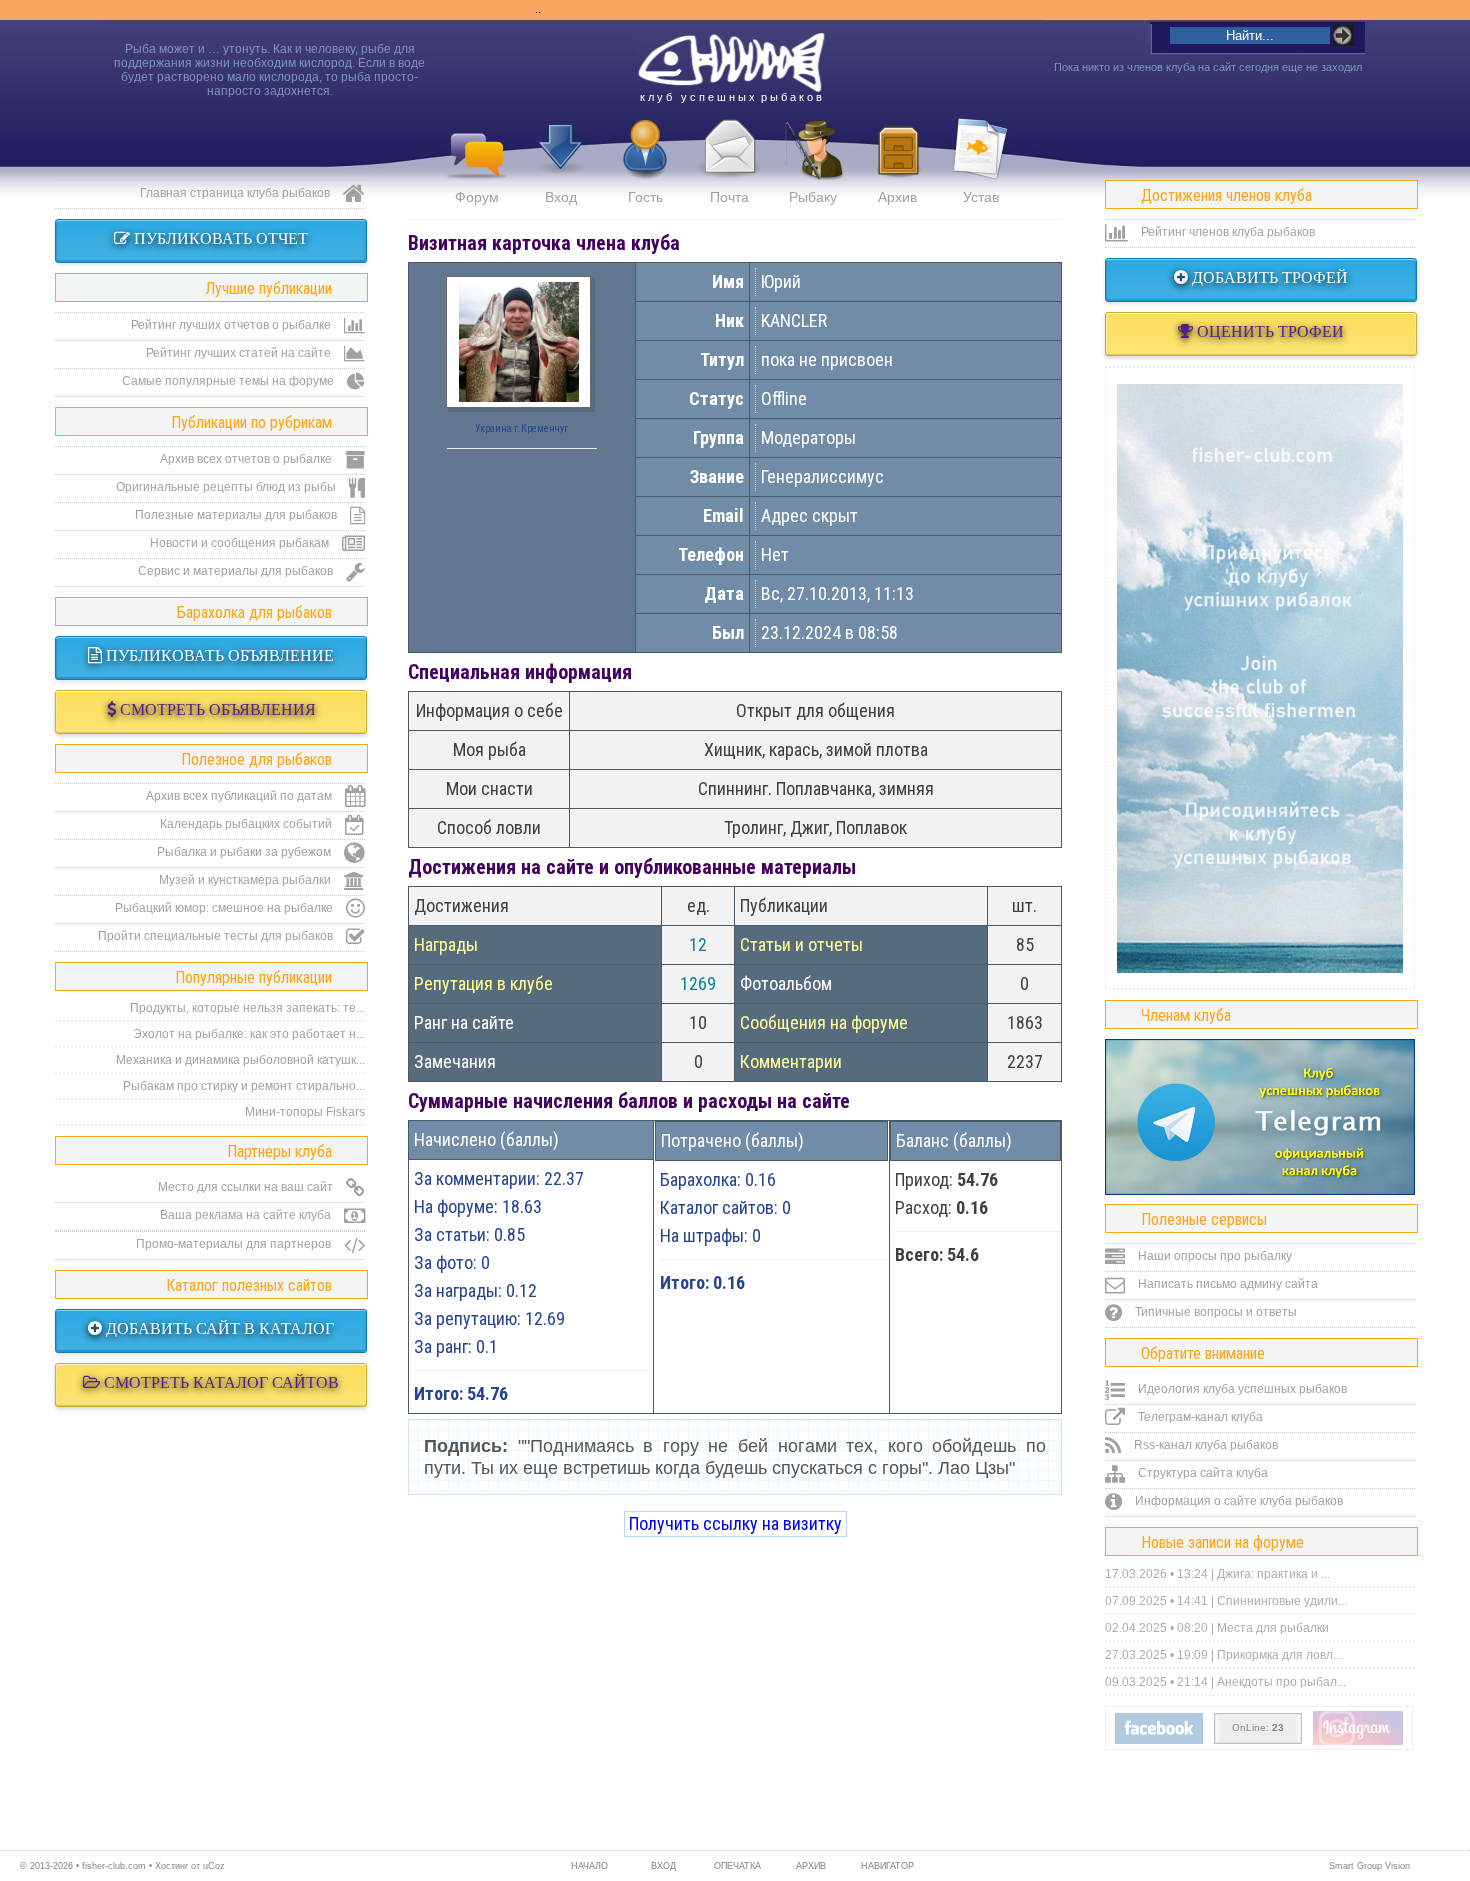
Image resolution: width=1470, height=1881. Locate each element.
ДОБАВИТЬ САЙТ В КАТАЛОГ (218, 1328)
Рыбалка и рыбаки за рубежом (245, 852)
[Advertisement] (1260, 678)
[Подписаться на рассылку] (1159, 1740)
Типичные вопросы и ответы (1214, 1312)
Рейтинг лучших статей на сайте (240, 353)
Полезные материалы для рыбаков (237, 515)
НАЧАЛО (589, 1866)
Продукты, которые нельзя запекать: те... (247, 1008)
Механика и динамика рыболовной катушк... (240, 1060)
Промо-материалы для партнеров (235, 1244)
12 (698, 944)
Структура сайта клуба (1201, 1473)
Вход (561, 197)
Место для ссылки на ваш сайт (247, 1187)
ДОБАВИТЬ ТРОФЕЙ (1268, 277)
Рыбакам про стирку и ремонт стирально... (244, 1086)
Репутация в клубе (483, 983)
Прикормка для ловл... (1279, 1655)
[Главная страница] (731, 63)
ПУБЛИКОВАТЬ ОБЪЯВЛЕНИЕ (218, 655)
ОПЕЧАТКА (737, 1866)
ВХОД (663, 1866)
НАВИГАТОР (885, 1866)
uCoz (214, 1866)
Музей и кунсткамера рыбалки (246, 880)
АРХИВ (811, 1866)
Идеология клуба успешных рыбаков (1241, 1389)
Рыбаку (813, 197)
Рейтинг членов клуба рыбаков (1226, 232)
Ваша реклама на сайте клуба (247, 1215)
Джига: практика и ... (1273, 1574)
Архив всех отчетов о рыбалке (247, 459)
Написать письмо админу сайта (1226, 1284)
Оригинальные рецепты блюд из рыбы (227, 487)
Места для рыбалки (1273, 1628)
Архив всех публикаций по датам (240, 796)
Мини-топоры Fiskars (305, 1112)
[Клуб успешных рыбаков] (1358, 1741)
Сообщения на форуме (824, 1022)
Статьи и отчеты (801, 944)
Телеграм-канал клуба (1199, 1417)
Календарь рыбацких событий (247, 824)
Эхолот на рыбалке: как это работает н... (249, 1034)
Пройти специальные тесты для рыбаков (217, 936)
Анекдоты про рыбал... (1281, 1682)
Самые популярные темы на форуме (229, 381)
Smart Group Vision (1369, 1866)
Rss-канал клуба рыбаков (1204, 1445)
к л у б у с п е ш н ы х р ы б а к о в (731, 97)
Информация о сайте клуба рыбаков (1237, 1501)
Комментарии (791, 1061)
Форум (477, 197)
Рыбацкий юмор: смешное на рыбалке (225, 908)
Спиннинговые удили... (1282, 1601)
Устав (981, 197)
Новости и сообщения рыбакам (241, 543)
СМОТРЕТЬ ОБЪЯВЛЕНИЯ (216, 709)
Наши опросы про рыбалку (1213, 1256)
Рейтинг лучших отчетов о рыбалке (232, 325)
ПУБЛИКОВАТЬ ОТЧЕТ (219, 238)
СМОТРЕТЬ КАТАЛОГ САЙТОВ (219, 1382)
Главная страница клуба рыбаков (236, 193)
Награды (446, 944)
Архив (897, 197)
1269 (698, 983)
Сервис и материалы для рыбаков (237, 571)
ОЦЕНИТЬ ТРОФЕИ (1268, 331)
